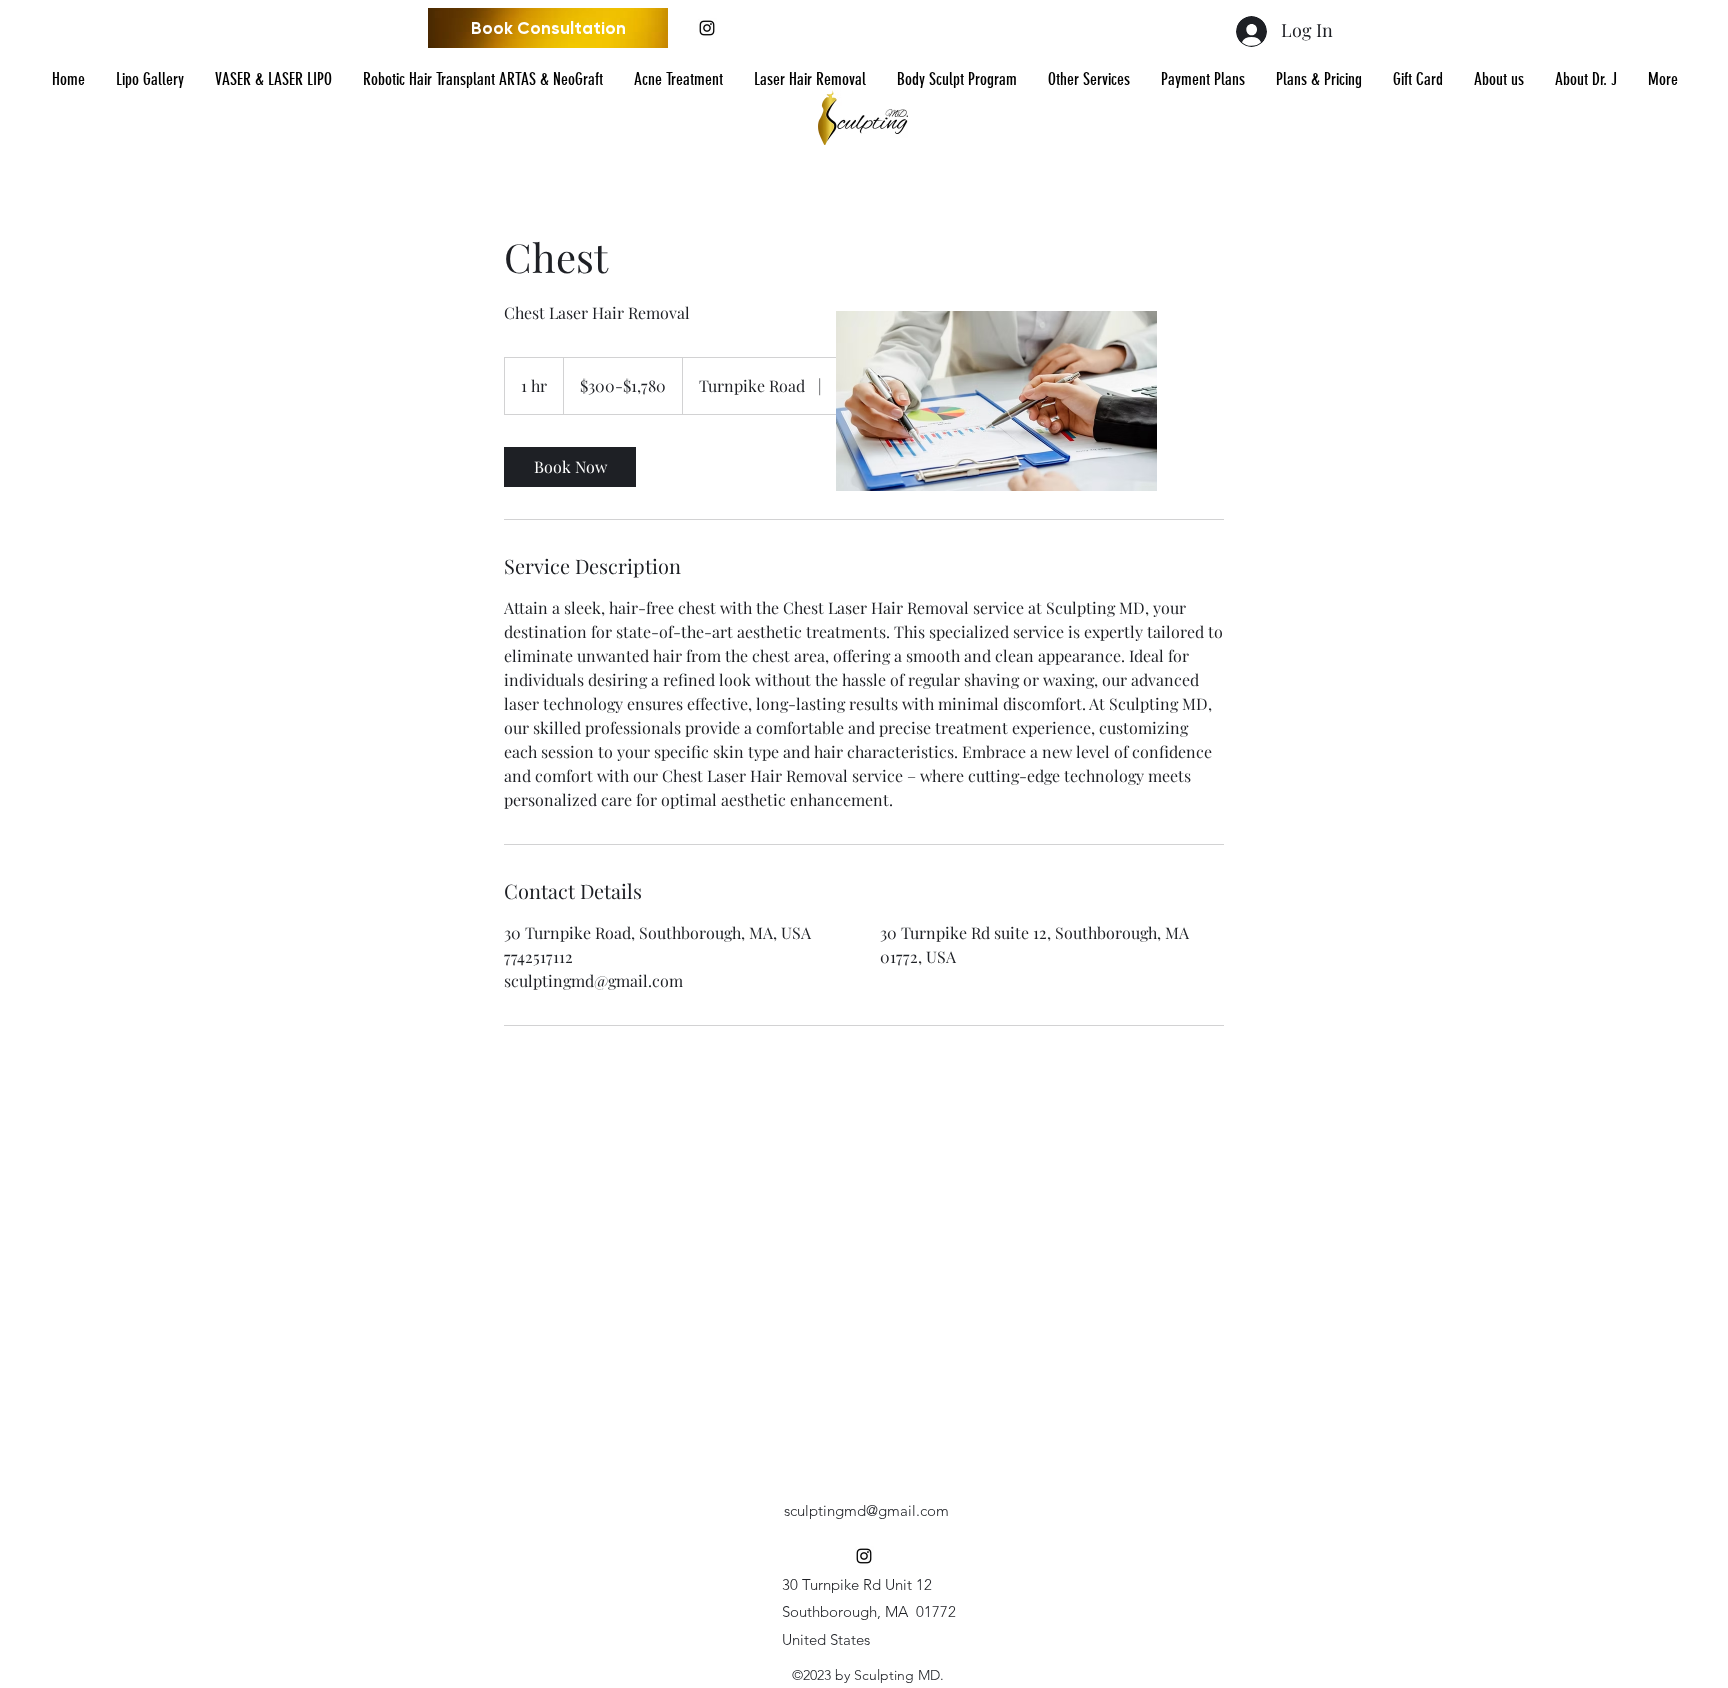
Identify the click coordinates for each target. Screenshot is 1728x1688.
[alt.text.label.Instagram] (707, 28)
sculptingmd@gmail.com (866, 1510)
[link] (570, 467)
